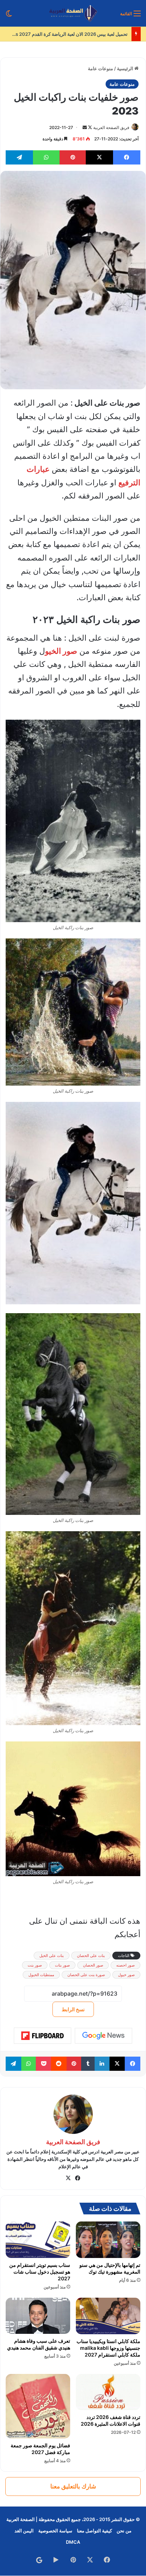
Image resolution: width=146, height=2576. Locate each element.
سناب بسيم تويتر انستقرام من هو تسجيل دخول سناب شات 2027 (40, 2272)
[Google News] (103, 2036)
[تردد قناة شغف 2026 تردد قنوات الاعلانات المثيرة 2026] (108, 2392)
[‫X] (68, 2178)
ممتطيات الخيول (41, 1975)
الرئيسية (126, 68)
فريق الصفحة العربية (111, 127)
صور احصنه (125, 1965)
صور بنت (35, 1965)
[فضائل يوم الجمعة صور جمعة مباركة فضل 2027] (38, 2406)
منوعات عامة (100, 68)
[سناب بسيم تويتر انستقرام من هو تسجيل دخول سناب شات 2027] (38, 2240)
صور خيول (126, 1975)
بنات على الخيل (52, 1956)
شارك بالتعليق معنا (73, 2486)
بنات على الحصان (91, 1956)
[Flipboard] (43, 2036)
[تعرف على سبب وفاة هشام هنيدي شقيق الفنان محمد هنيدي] (38, 2316)
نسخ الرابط (73, 2009)
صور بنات (62, 1965)
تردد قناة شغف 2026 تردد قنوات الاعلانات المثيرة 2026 (111, 2420)
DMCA (73, 2542)
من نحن (124, 2531)
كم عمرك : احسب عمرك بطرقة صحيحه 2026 (83, 34)
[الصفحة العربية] (73, 13)
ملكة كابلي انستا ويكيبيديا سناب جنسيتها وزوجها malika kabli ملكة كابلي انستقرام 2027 (108, 2348)
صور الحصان (93, 1965)
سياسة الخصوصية (55, 2531)
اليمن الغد (24, 2531)
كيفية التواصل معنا (94, 2531)
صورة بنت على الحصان (86, 1975)
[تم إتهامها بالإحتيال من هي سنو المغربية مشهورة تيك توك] (108, 2240)
